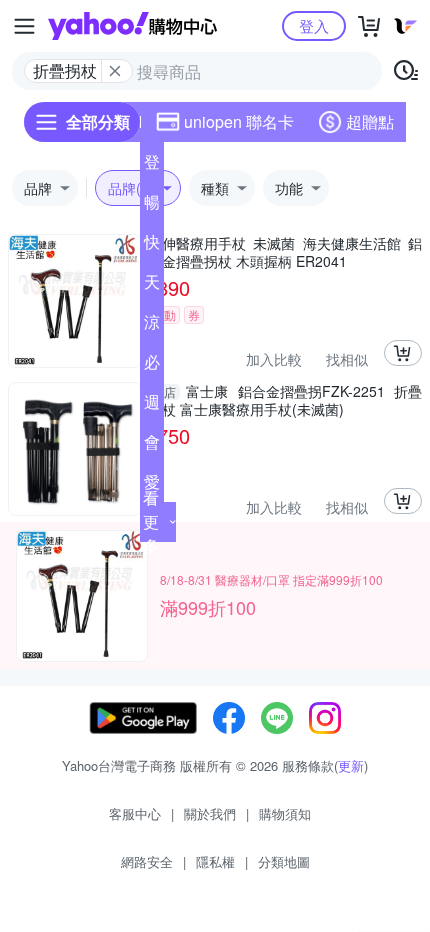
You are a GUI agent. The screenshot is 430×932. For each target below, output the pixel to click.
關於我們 (210, 813)
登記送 (152, 166)
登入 (314, 25)
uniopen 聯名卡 (239, 121)
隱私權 (215, 861)
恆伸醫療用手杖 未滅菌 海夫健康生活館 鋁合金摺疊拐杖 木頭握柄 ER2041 (285, 252)
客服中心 (135, 813)
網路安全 (147, 861)
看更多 (151, 521)
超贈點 (370, 121)
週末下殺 (152, 406)
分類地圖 (284, 861)
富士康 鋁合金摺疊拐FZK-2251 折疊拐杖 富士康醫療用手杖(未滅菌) (285, 400)
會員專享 (152, 446)
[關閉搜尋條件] (115, 71)
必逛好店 (152, 366)
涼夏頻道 (152, 326)
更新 (351, 765)
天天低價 (152, 286)
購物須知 (285, 813)
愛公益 (152, 486)
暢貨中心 (152, 206)
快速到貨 (152, 246)
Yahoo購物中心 (132, 26)
